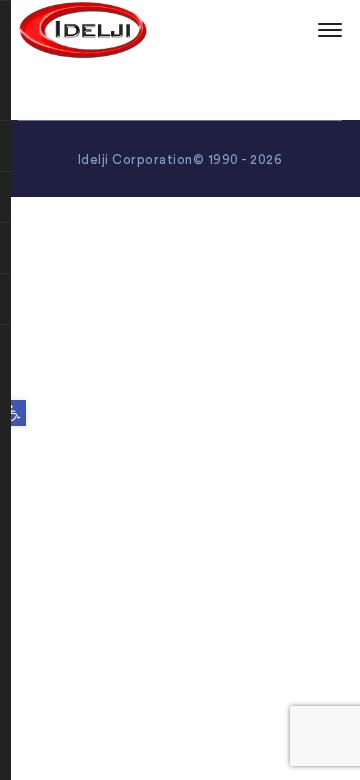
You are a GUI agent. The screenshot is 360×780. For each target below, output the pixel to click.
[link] (13, 413)
